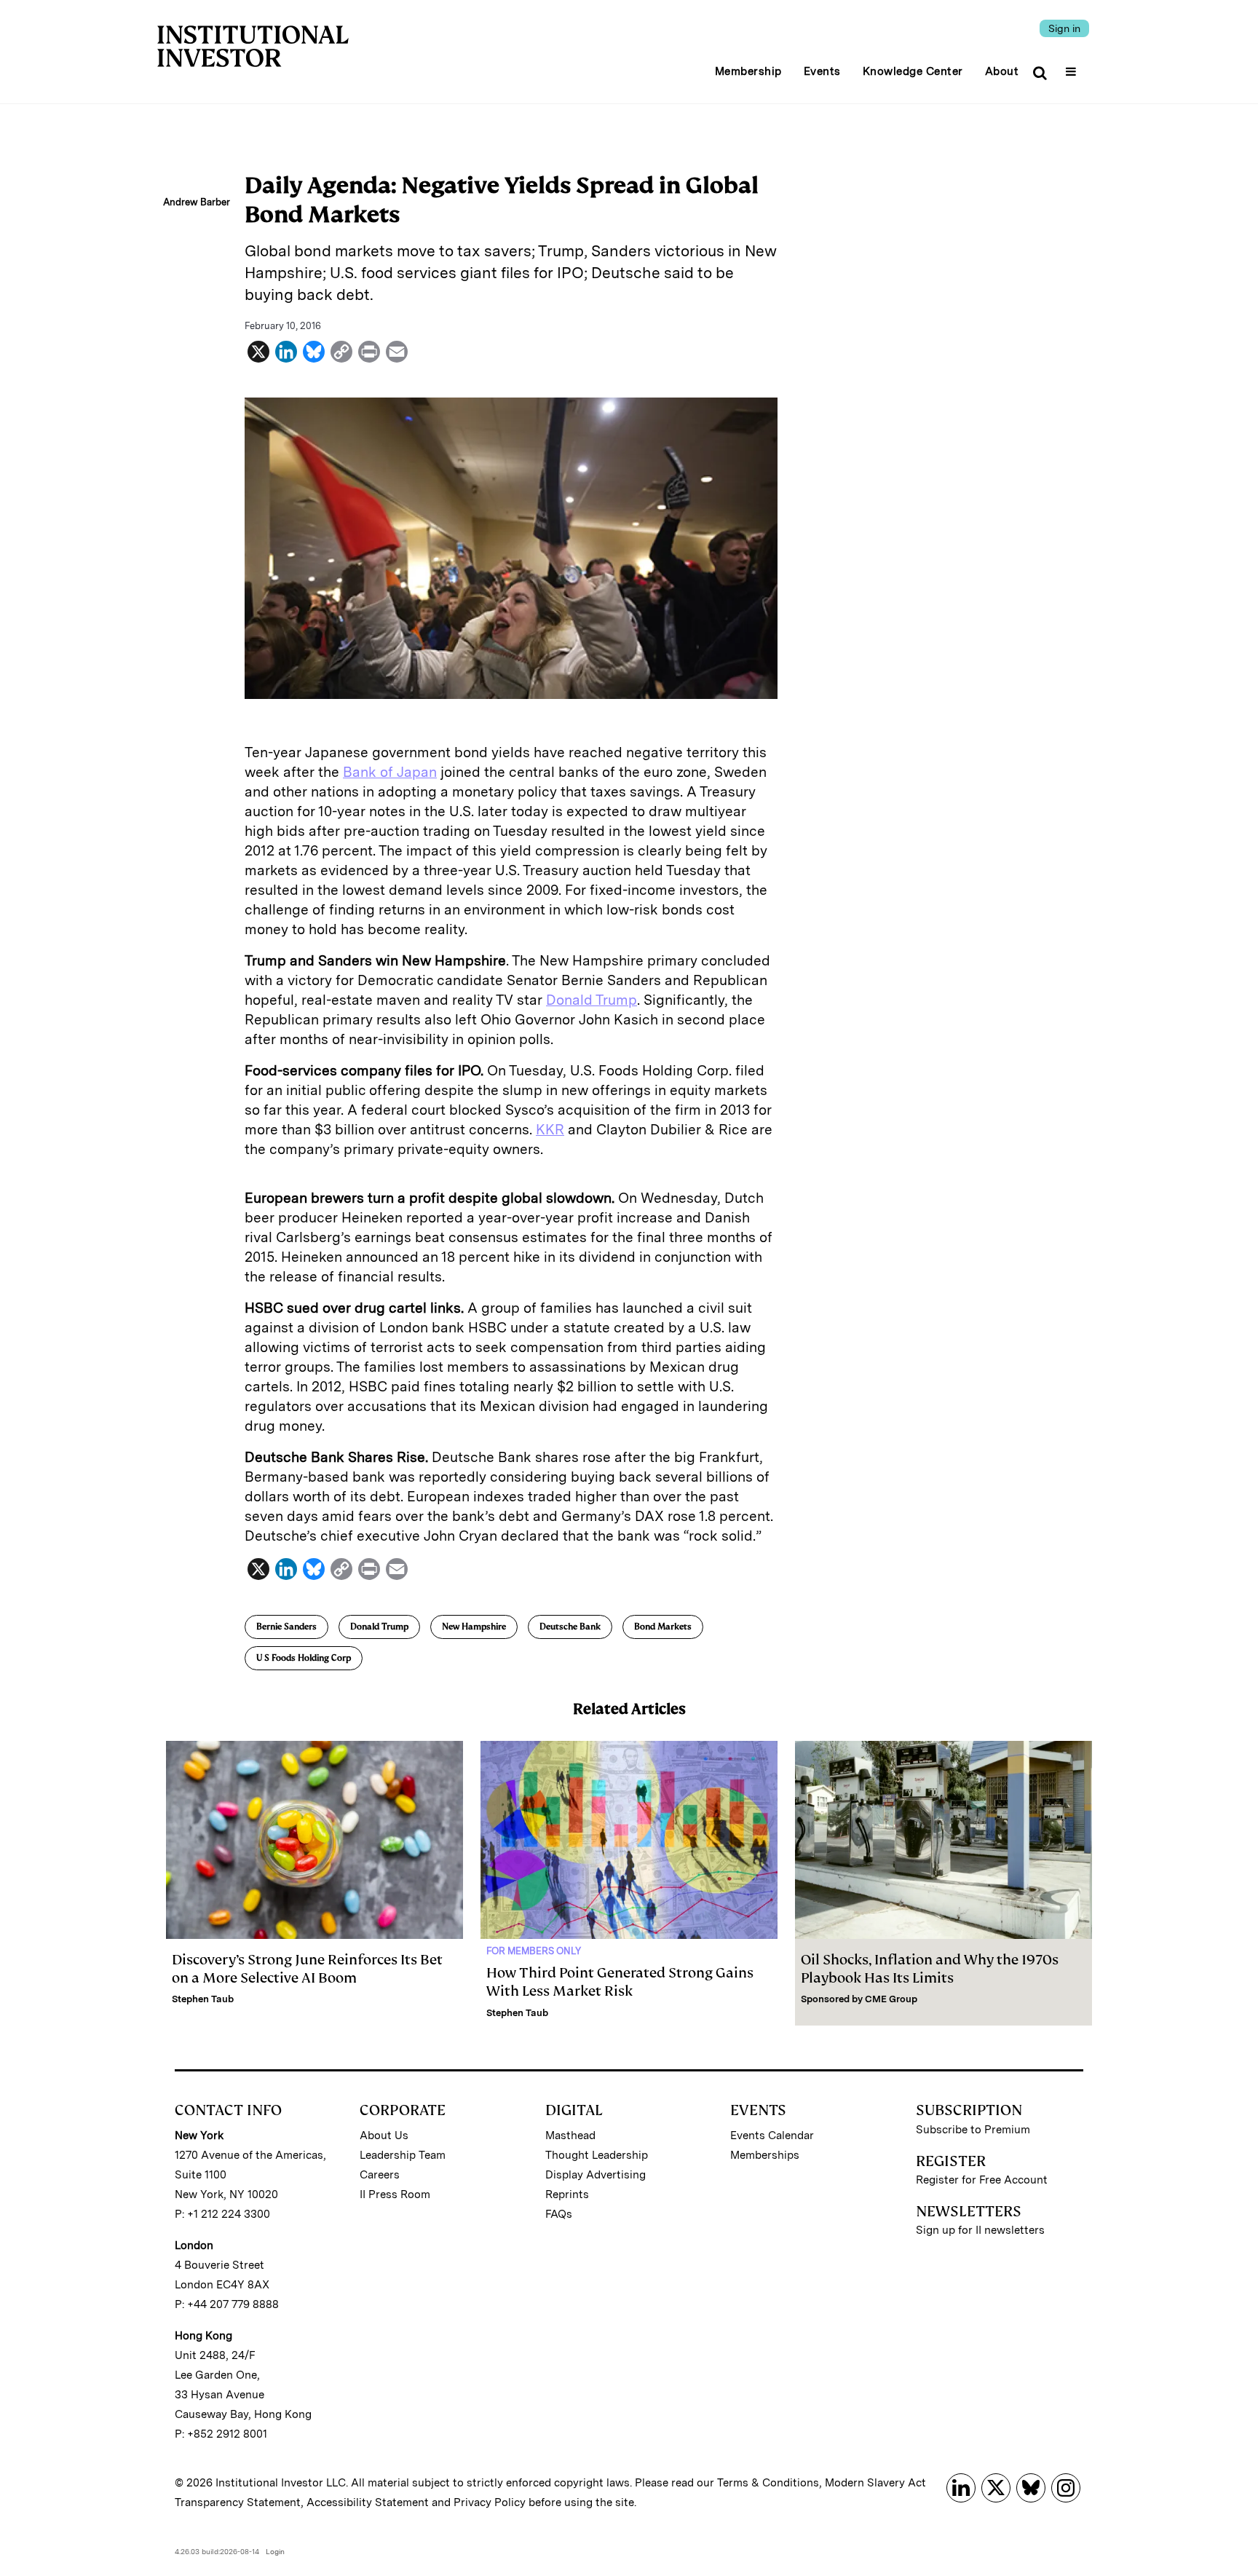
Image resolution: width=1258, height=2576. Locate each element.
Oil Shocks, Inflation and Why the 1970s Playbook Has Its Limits (930, 1969)
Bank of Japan (390, 772)
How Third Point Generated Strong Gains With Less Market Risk (620, 1982)
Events (822, 71)
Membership (748, 71)
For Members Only (534, 1951)
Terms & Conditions (768, 2483)
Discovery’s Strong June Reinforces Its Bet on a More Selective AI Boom (307, 1969)
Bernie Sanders (286, 1627)
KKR (550, 1130)
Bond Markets (663, 1627)
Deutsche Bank (570, 1627)
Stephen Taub (203, 1999)
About (1002, 71)
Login (275, 2551)
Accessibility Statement (368, 2502)
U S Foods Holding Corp (304, 1658)
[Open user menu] (1073, 67)
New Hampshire (474, 1627)
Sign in (1064, 28)
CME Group (891, 1999)
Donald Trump (592, 1000)
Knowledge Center (913, 71)
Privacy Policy (490, 2502)
